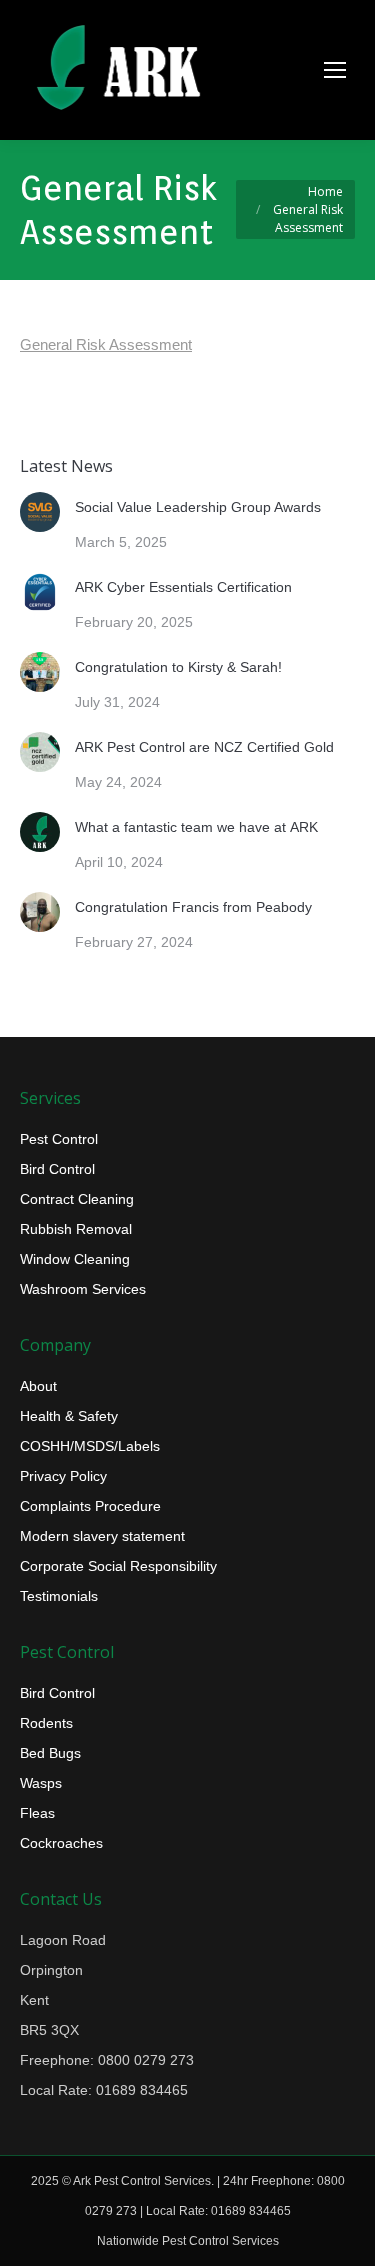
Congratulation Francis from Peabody (193, 907)
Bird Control (57, 1169)
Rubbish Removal (76, 1229)
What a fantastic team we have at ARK (196, 827)
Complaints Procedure (90, 1506)
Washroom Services (83, 1289)
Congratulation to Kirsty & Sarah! (178, 667)
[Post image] (40, 512)
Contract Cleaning (77, 1199)
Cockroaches (61, 1843)
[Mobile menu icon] (335, 70)
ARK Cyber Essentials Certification (183, 587)
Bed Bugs (50, 1753)
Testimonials (59, 1596)
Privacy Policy (63, 1476)
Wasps (41, 1783)
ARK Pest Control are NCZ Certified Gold (204, 747)
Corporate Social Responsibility (118, 1566)
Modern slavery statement (102, 1536)
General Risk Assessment (106, 344)
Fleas (37, 1813)
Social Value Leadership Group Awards (198, 507)
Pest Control (59, 1139)
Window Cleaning (75, 1259)
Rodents (46, 1723)
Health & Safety (69, 1416)
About (38, 1386)
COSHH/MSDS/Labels (90, 1446)
